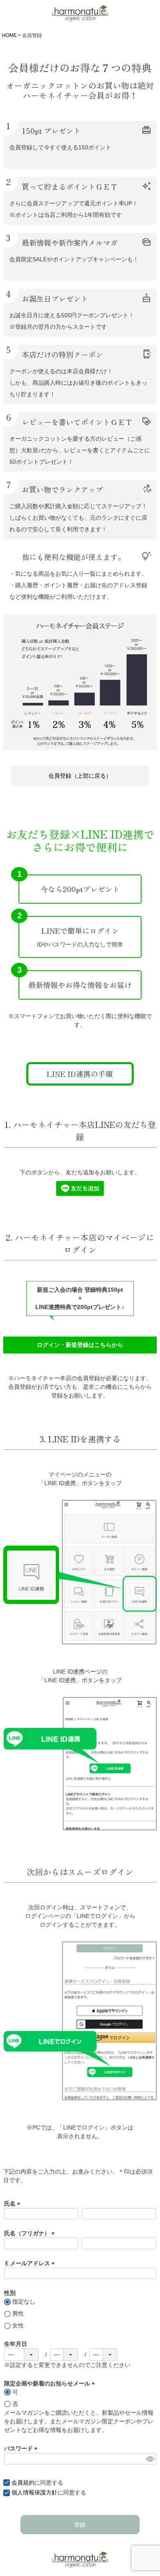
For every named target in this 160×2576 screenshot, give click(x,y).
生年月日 (16, 2344)
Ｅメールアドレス (31, 2263)
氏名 (14, 2204)
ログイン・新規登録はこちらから (80, 1345)
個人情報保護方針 (34, 2492)
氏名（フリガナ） (31, 2233)
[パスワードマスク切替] (150, 2459)
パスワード (22, 2448)
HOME (9, 35)
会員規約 (23, 2483)
